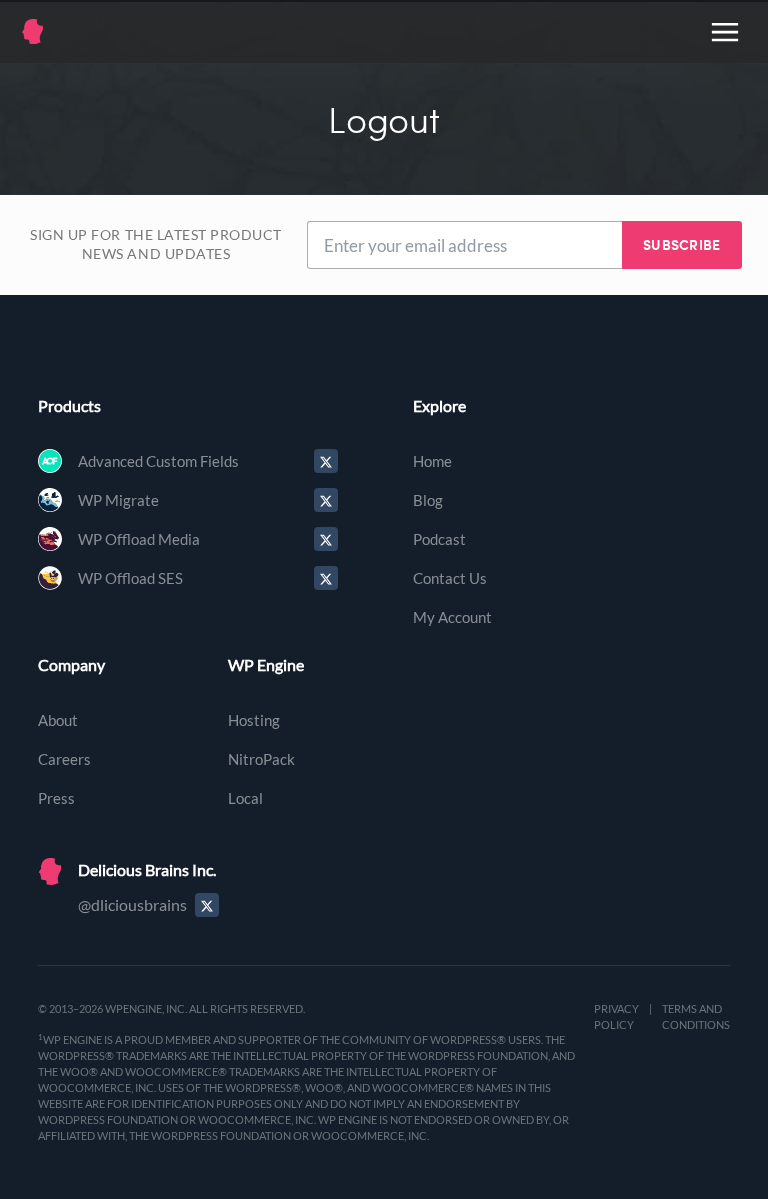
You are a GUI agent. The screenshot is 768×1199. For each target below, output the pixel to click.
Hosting (254, 720)
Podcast (439, 539)
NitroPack (261, 759)
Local (245, 798)
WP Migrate (118, 500)
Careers (64, 759)
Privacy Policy (616, 1016)
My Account (452, 617)
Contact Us (450, 578)
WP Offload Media (139, 539)
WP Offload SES (130, 578)
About (58, 720)
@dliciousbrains (132, 904)
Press (56, 798)
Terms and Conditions (696, 1016)
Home (432, 461)
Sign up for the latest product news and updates (156, 245)
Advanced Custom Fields (158, 461)
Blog (428, 500)
